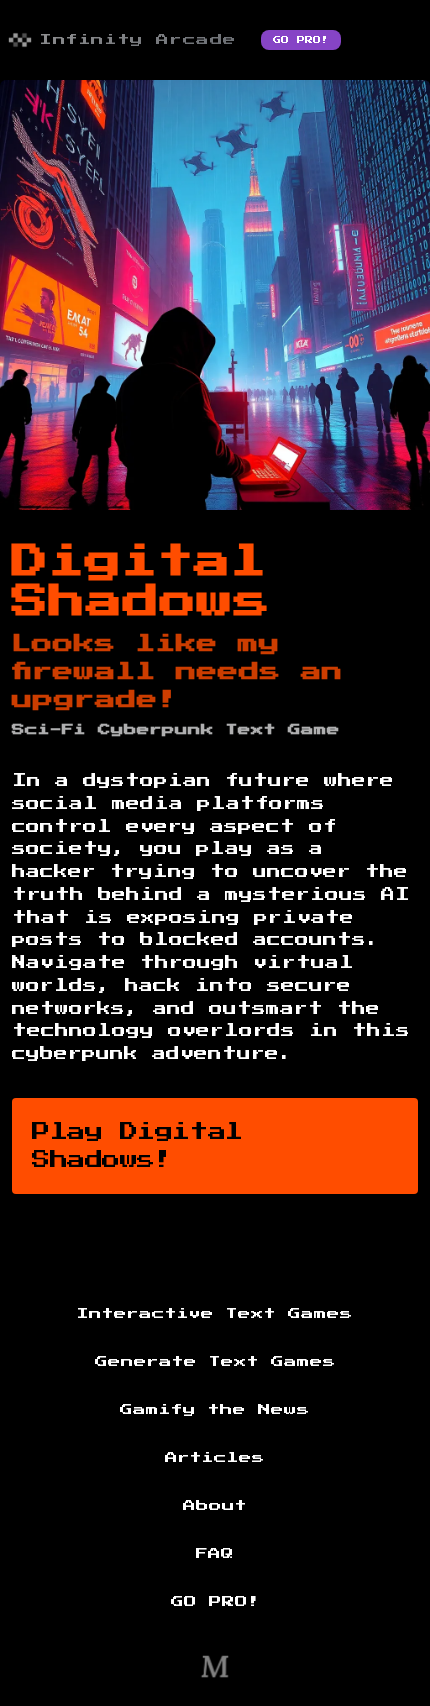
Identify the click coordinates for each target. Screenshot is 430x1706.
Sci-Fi (49, 730)
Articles (215, 1458)
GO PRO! (301, 40)
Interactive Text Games (215, 1314)
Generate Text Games (215, 1362)
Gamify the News (215, 1410)
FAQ (215, 1554)
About (215, 1506)
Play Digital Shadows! (137, 1146)
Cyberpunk (156, 730)
